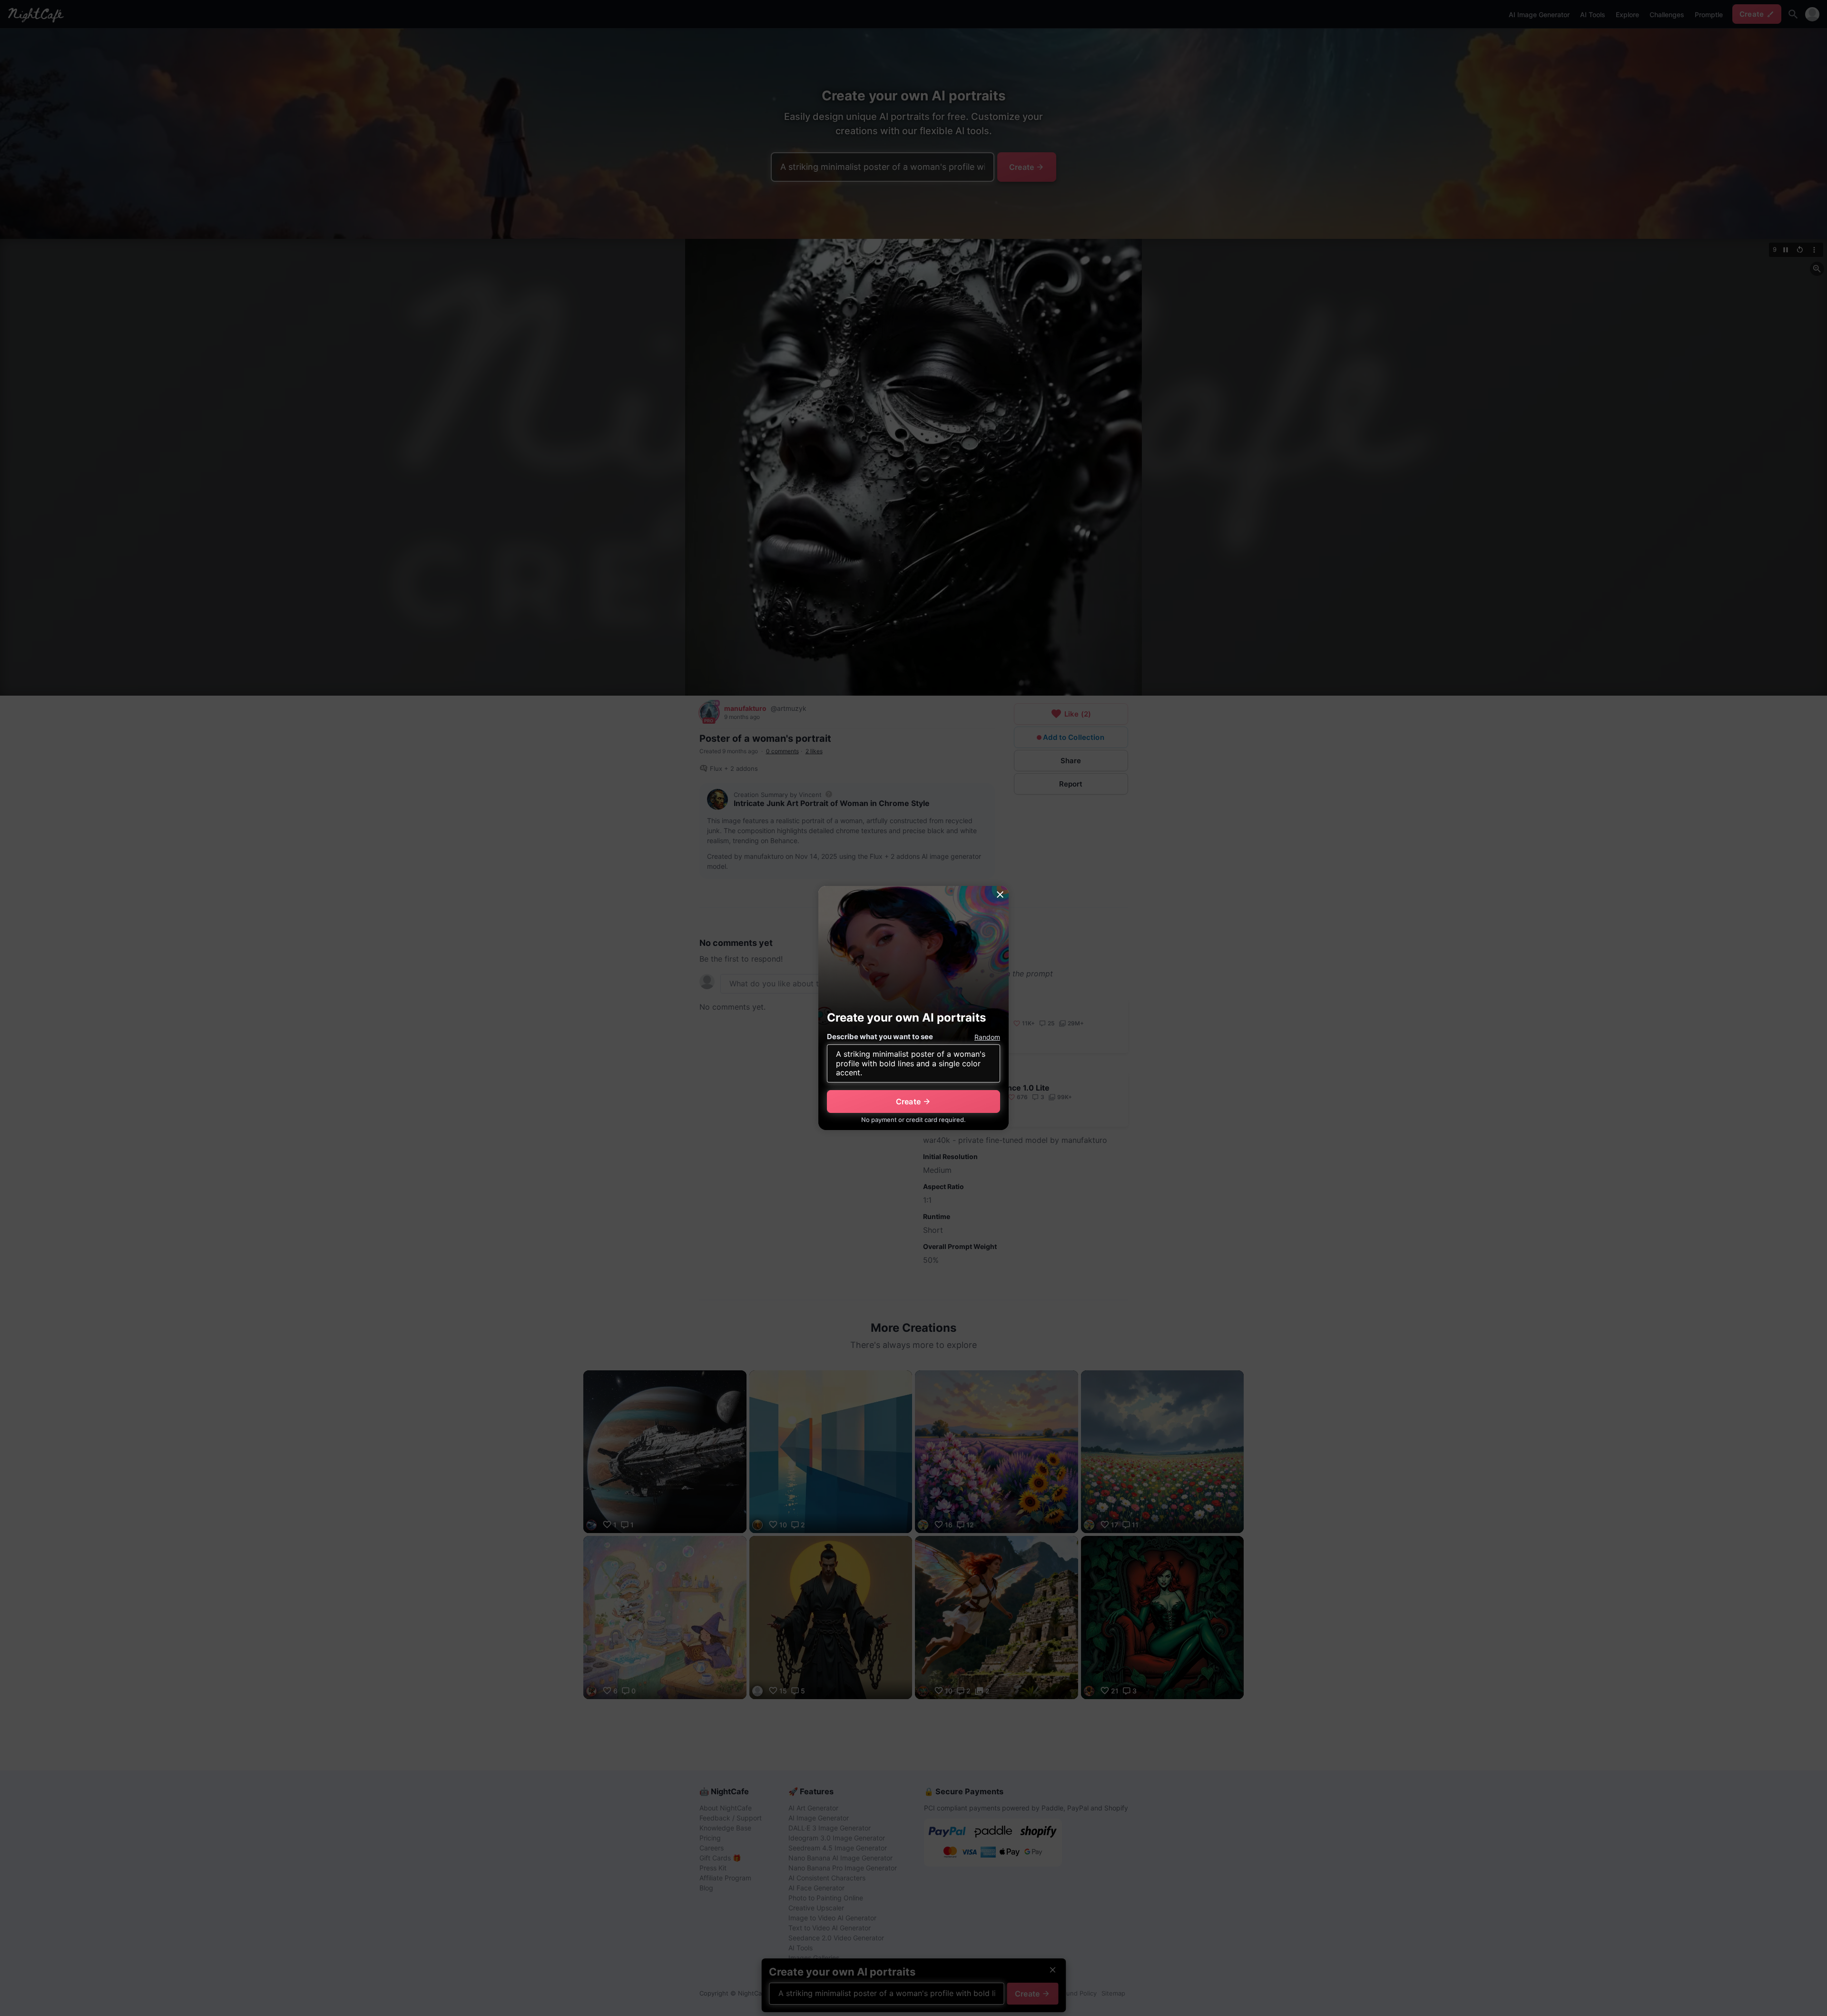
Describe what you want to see (880, 1037)
